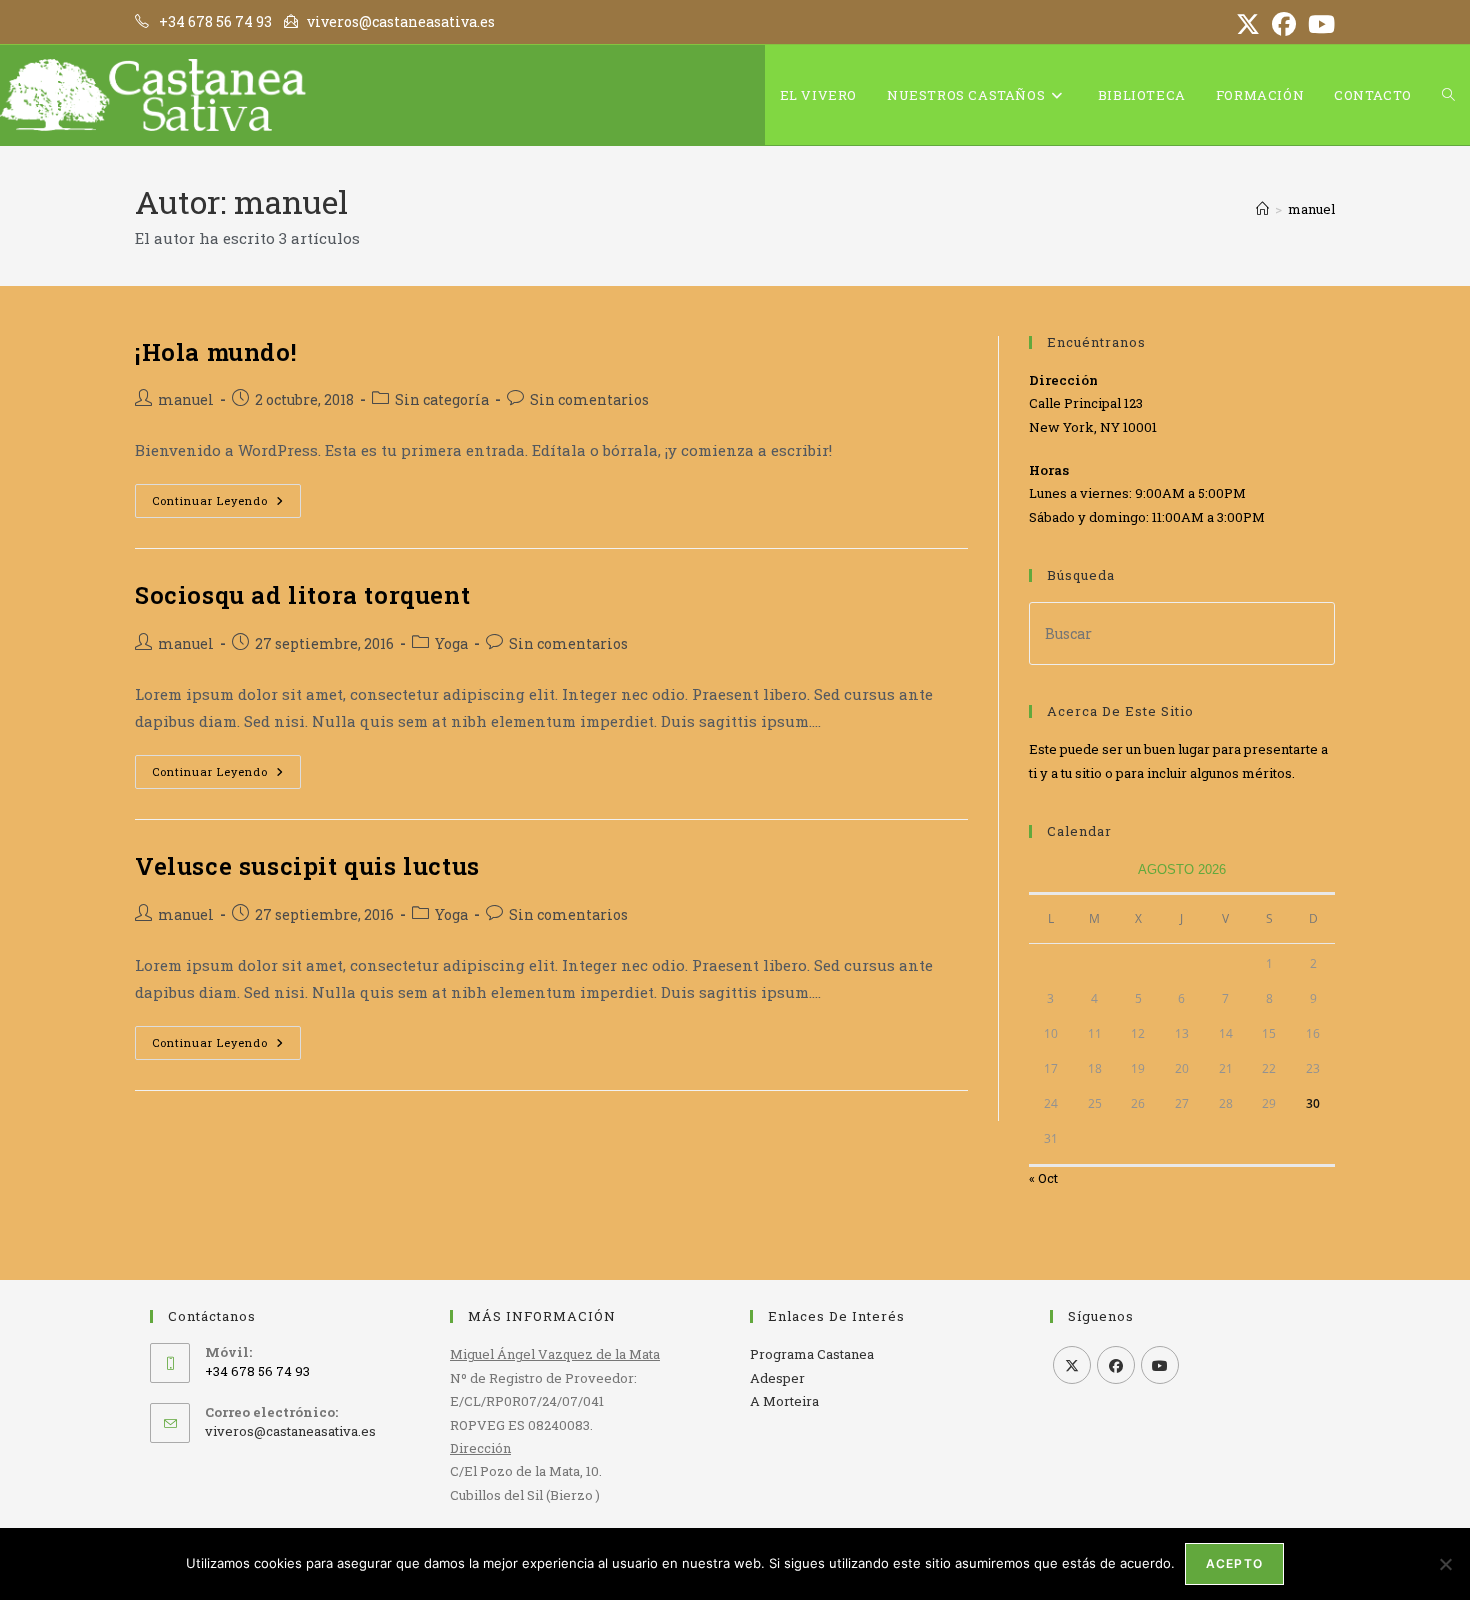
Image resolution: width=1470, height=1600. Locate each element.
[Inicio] (1262, 209)
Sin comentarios (589, 399)
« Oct (1043, 1178)
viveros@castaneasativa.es (290, 1431)
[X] (1072, 1365)
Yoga (451, 643)
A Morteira (784, 1401)
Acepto (1234, 1563)
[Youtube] (1160, 1365)
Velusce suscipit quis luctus (307, 866)
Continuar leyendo (226, 504)
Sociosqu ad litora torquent (302, 595)
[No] (1445, 1564)
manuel (1311, 209)
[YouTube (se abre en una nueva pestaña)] (1318, 24)
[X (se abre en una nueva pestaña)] (1248, 24)
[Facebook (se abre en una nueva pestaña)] (1284, 24)
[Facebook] (1116, 1365)
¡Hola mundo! (215, 352)
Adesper (777, 1378)
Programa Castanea (812, 1354)
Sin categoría (442, 399)
